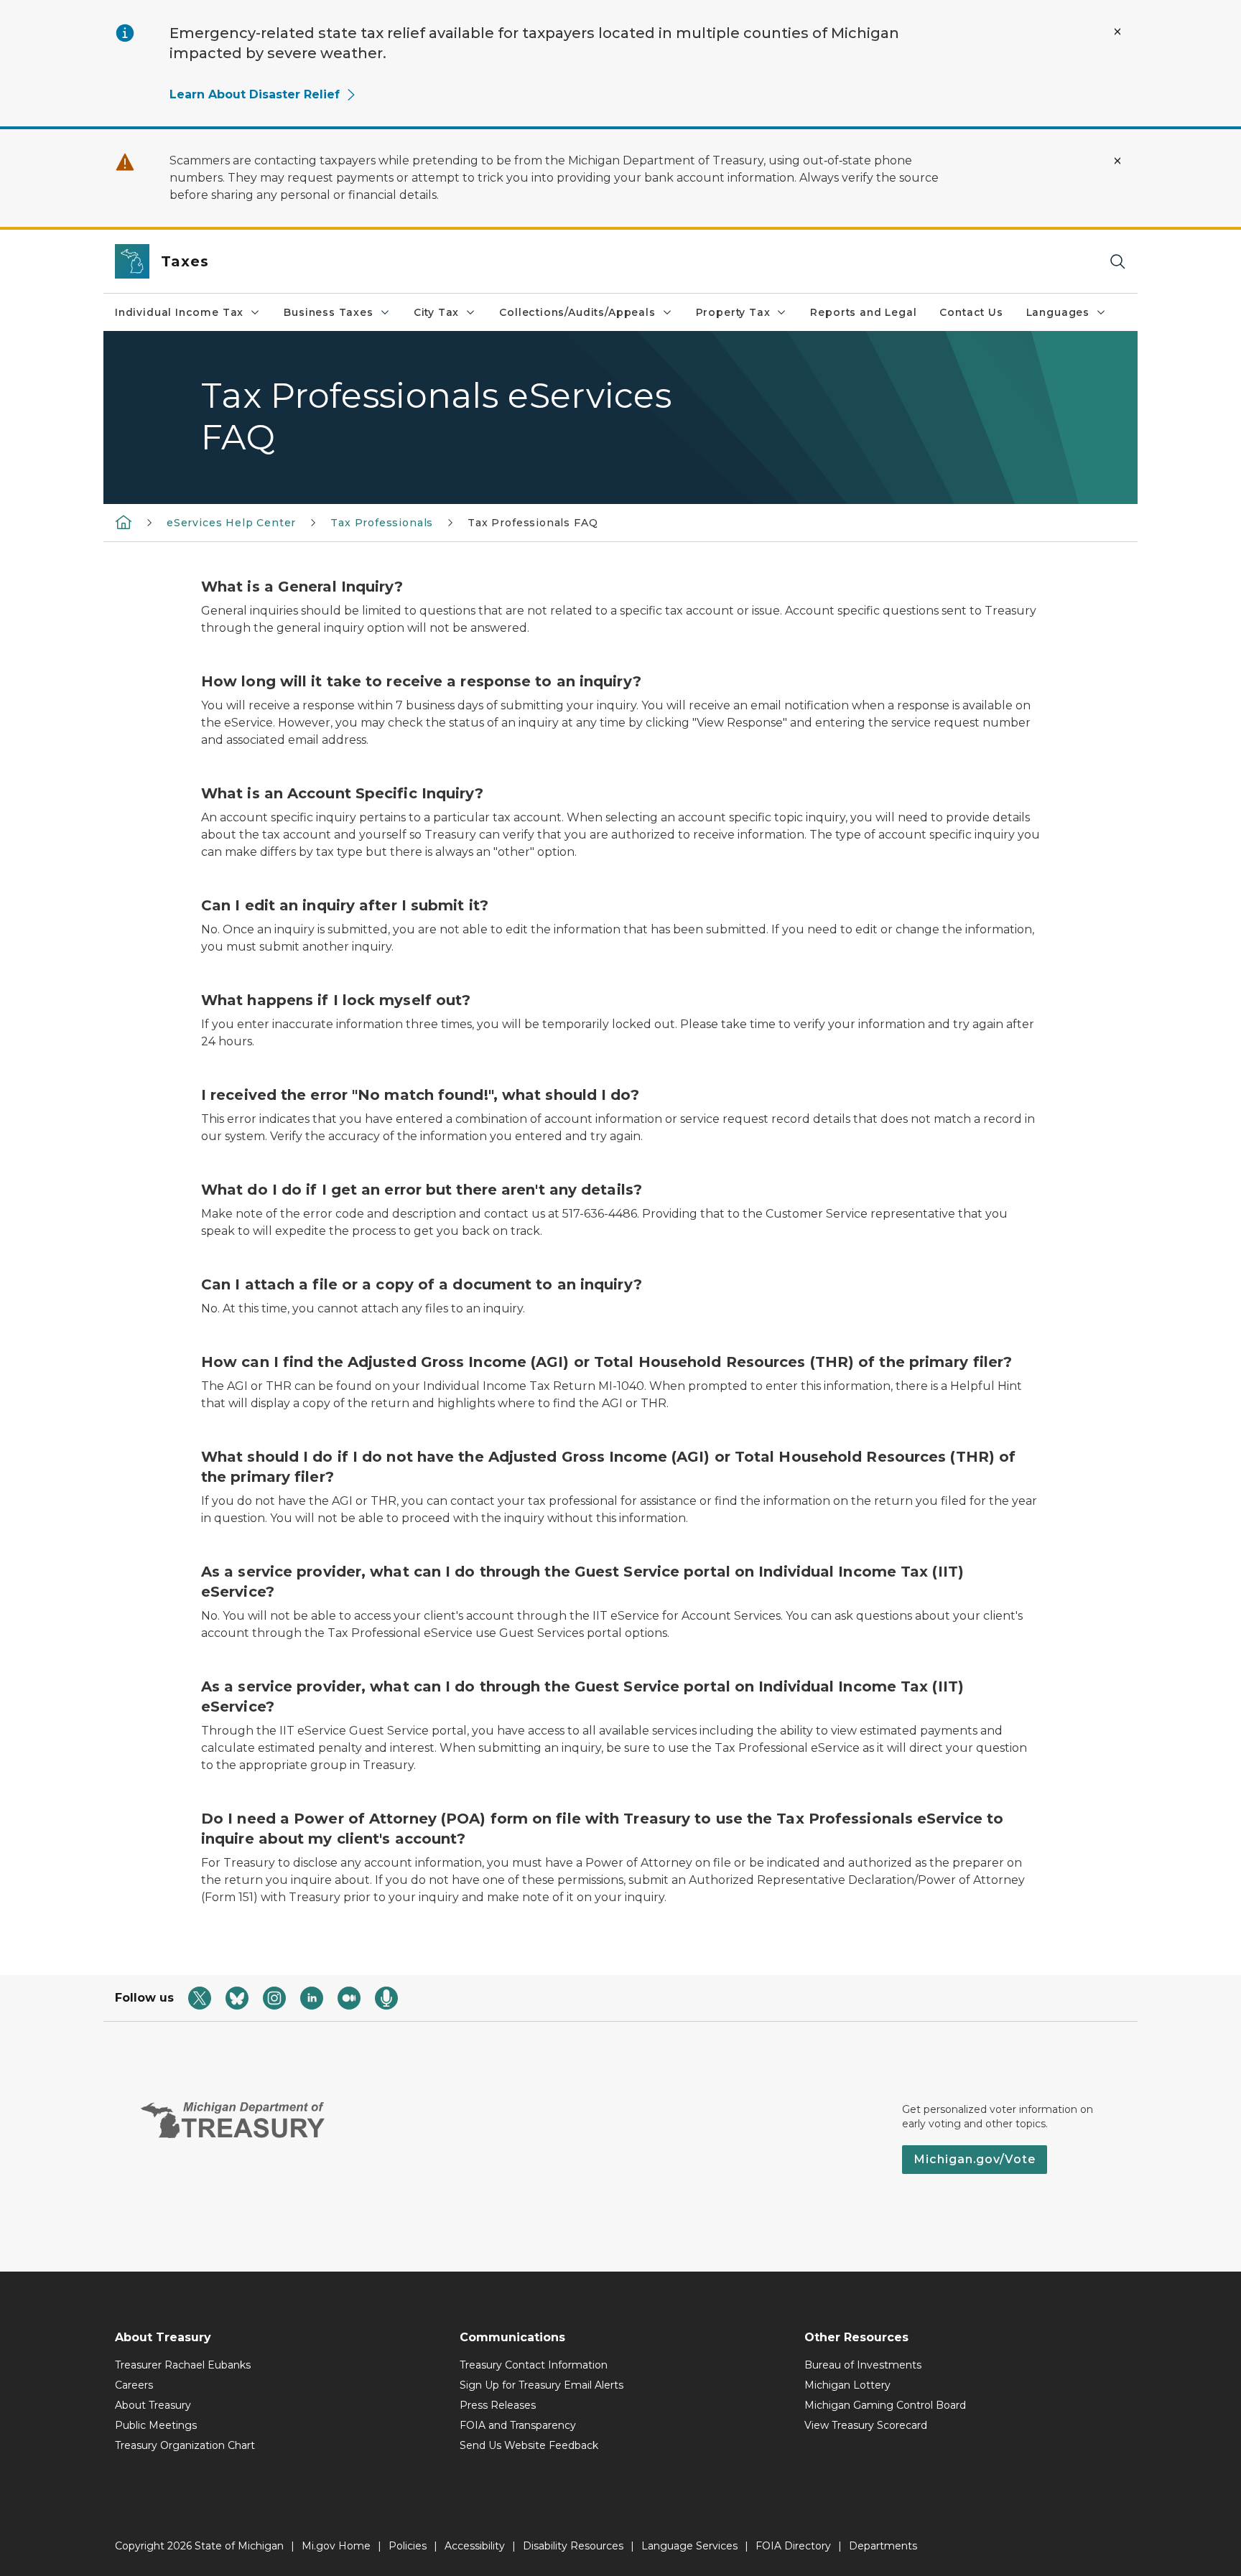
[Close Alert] (1117, 32)
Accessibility (475, 2546)
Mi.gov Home (336, 2546)
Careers (134, 2385)
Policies (408, 2546)
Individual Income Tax (179, 312)
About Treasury (153, 2405)
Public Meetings (156, 2425)
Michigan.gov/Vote (975, 2159)
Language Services (689, 2546)
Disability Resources (573, 2546)
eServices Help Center (231, 523)
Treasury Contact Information (534, 2365)
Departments (883, 2546)
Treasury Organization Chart (185, 2445)
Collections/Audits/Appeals (577, 312)
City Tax (437, 312)
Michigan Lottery (847, 2385)
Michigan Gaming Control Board (885, 2405)
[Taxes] (124, 522)
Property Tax (733, 312)
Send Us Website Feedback (529, 2445)
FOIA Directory (793, 2546)
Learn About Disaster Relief (255, 94)
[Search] (1117, 262)
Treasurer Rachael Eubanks (183, 2365)
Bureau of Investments (863, 2365)
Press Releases (498, 2405)
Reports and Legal (863, 312)
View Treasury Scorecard (866, 2425)
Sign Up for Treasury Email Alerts (542, 2385)
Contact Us (971, 312)
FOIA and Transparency (518, 2425)
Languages (1058, 312)
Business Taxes (328, 312)
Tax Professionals (382, 523)
